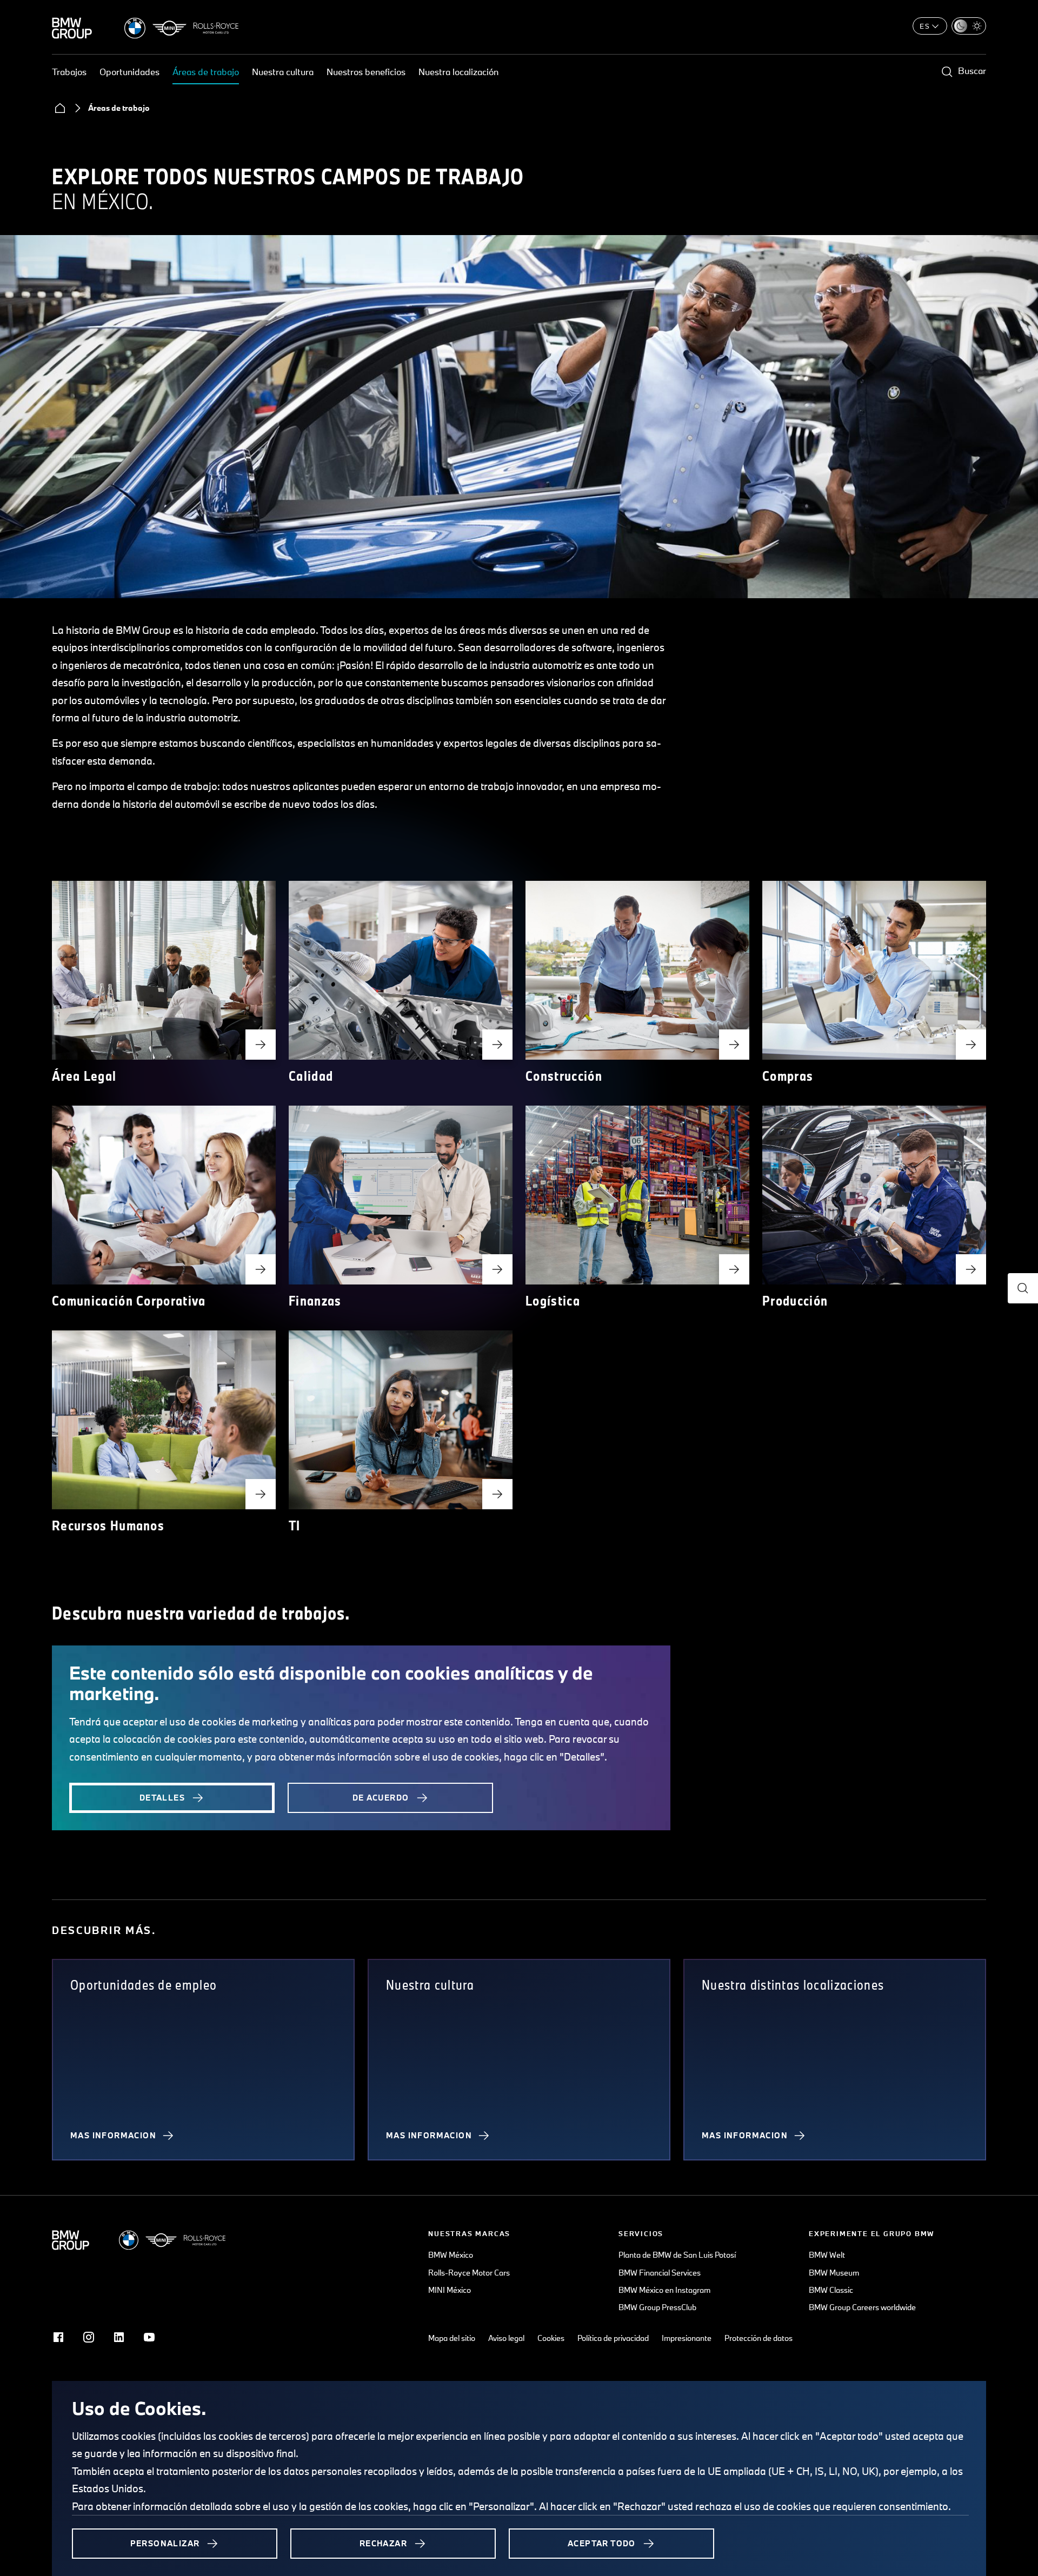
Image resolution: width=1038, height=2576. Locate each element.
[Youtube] (149, 2337)
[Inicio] (60, 108)
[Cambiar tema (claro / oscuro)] (969, 26)
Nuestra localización (458, 72)
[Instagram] (89, 2337)
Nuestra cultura (283, 72)
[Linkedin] (119, 2337)
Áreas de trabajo (206, 72)
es (925, 26)
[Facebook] (58, 2337)
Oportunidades (129, 72)
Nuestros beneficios (366, 72)
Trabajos (69, 72)
